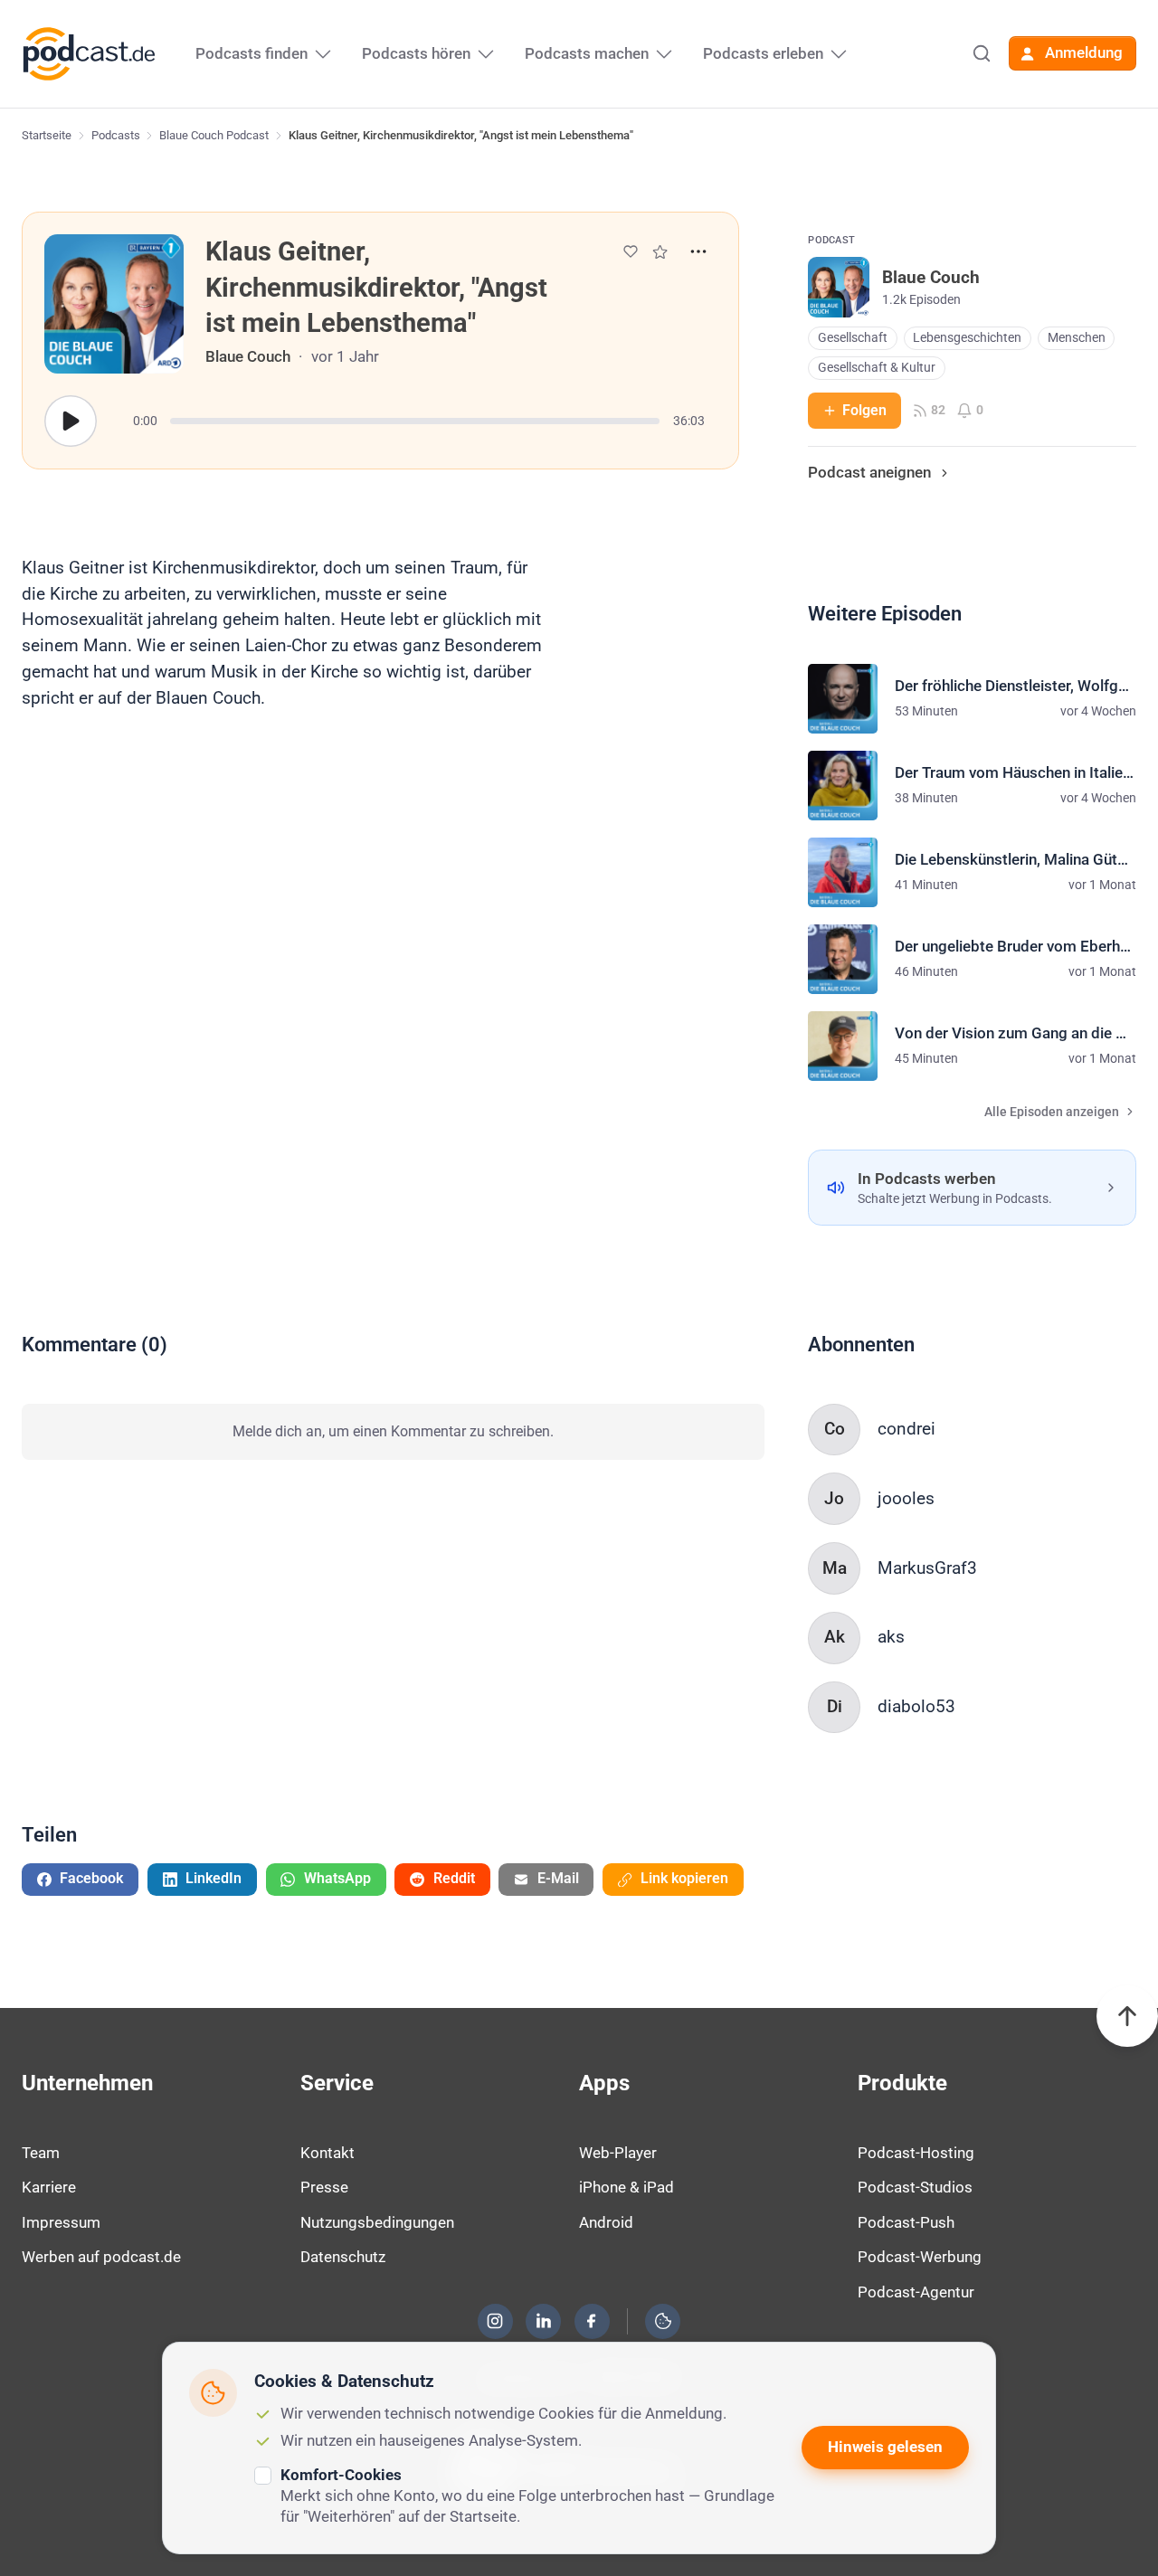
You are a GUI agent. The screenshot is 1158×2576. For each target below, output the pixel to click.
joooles (906, 1498)
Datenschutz (343, 2257)
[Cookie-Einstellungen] (663, 2321)
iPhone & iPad (626, 2187)
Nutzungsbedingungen (377, 2222)
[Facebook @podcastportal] (592, 2321)
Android (606, 2222)
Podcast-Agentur (916, 2292)
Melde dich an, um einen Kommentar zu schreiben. (393, 1431)
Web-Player (618, 2153)
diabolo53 (916, 1706)
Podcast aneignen (869, 472)
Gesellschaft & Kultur (877, 368)
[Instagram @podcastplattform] (495, 2321)
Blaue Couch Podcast (214, 135)
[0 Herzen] (631, 251)
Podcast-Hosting (916, 2153)
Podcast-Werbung (920, 2257)
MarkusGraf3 (927, 1568)
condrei (906, 1429)
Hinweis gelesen (885, 2447)
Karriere (49, 2187)
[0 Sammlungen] (660, 252)
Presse (324, 2187)
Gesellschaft (853, 338)
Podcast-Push (906, 2222)
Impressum (61, 2222)
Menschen (1077, 338)
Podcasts (116, 135)
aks (891, 1637)
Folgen (864, 410)
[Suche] (982, 53)
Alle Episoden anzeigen (1052, 1112)
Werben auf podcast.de (101, 2257)
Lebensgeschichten (967, 338)
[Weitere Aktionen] (698, 251)
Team (41, 2153)
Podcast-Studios (915, 2187)
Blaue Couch (248, 356)
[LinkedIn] (544, 2321)
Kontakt (327, 2153)
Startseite (47, 135)
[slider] (415, 421)
